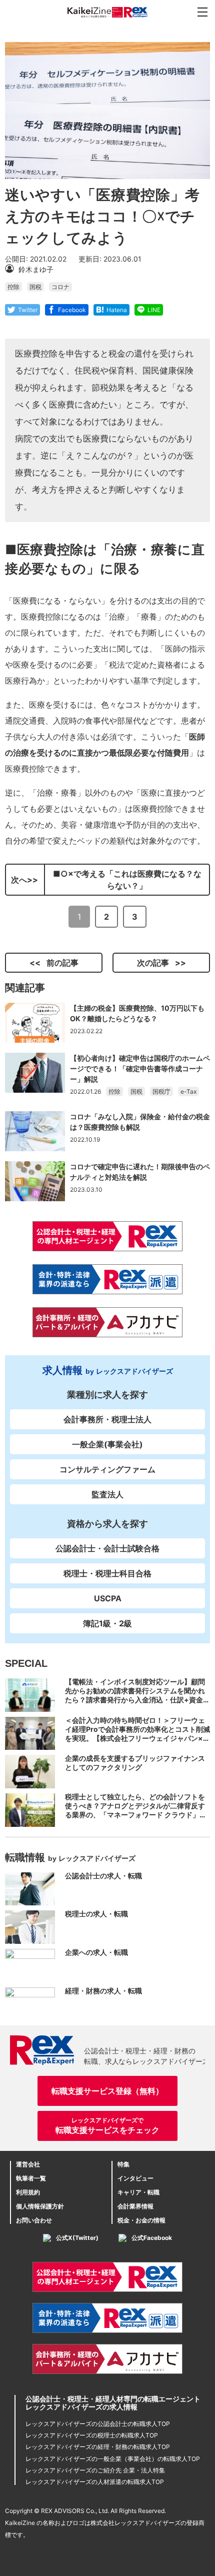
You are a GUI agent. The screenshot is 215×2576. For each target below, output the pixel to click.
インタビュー (135, 2178)
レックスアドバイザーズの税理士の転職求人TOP (92, 2435)
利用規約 (28, 2192)
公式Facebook (152, 2238)
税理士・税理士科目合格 (107, 1573)
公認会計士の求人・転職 (103, 1876)
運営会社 (28, 2164)
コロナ (60, 287)
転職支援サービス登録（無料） (107, 2091)
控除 (13, 287)
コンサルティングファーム (107, 1469)
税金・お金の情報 (141, 2220)
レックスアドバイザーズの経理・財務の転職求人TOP (98, 2447)
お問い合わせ (34, 2220)
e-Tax (188, 1091)
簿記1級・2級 (107, 1623)
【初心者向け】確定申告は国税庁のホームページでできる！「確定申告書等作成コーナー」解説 (140, 1068)
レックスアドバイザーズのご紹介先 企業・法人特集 (95, 2470)
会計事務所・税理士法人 (107, 1419)
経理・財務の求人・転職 (103, 1991)
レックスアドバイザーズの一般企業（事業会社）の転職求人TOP (113, 2459)
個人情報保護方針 (40, 2206)
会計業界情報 (135, 2206)
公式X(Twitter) (77, 2238)
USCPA (108, 1598)
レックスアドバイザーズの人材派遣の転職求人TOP (95, 2482)
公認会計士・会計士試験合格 (107, 1548)
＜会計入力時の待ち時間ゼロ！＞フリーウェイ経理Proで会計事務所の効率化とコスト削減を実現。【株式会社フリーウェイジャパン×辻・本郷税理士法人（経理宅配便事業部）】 (137, 1734)
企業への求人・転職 (96, 1952)
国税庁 (161, 1091)
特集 (123, 2164)
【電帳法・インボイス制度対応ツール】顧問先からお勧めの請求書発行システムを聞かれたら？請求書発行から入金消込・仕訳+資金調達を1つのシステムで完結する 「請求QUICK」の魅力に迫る (137, 1700)
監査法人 (107, 1494)
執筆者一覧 (31, 2178)
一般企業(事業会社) (107, 1444)
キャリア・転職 (138, 2192)
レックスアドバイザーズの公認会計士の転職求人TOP (98, 2424)
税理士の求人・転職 (96, 1914)
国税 (35, 287)
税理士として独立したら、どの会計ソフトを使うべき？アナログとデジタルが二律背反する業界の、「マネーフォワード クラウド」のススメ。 (136, 1810)
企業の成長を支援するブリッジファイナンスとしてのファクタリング (135, 1763)
